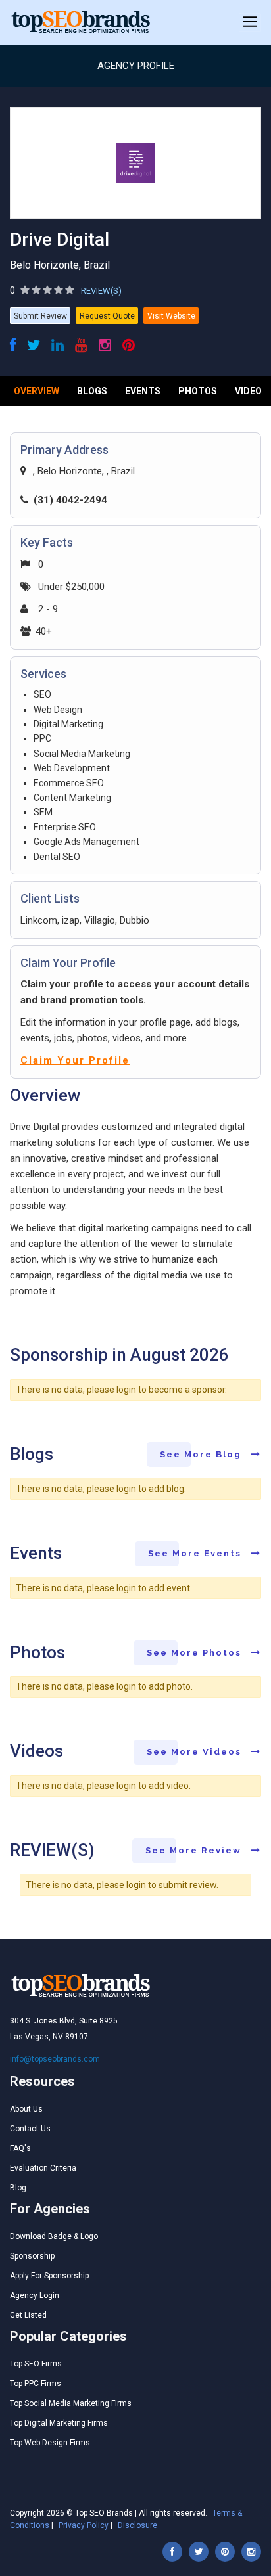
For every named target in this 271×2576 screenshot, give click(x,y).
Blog (18, 2188)
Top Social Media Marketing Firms (71, 2403)
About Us (26, 2109)
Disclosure (137, 2525)
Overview (37, 391)
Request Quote (107, 316)
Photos (198, 391)
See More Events (196, 1553)
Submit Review (40, 316)
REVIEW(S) (101, 291)
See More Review (195, 1850)
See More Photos (196, 1653)
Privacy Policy (84, 2525)
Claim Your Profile (75, 1060)
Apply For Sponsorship (49, 2276)
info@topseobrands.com (55, 2059)
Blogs (92, 391)
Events (143, 391)
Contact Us (30, 2129)
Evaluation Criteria (43, 2168)
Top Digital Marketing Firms (59, 2423)
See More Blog (202, 1454)
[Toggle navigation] (250, 22)
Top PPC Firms (36, 2384)
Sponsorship (32, 2256)
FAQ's (20, 2148)
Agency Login (35, 2295)
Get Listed (28, 2315)
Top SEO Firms (36, 2364)
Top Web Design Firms (50, 2443)
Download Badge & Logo (54, 2236)
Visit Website (171, 316)
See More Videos (196, 1752)
